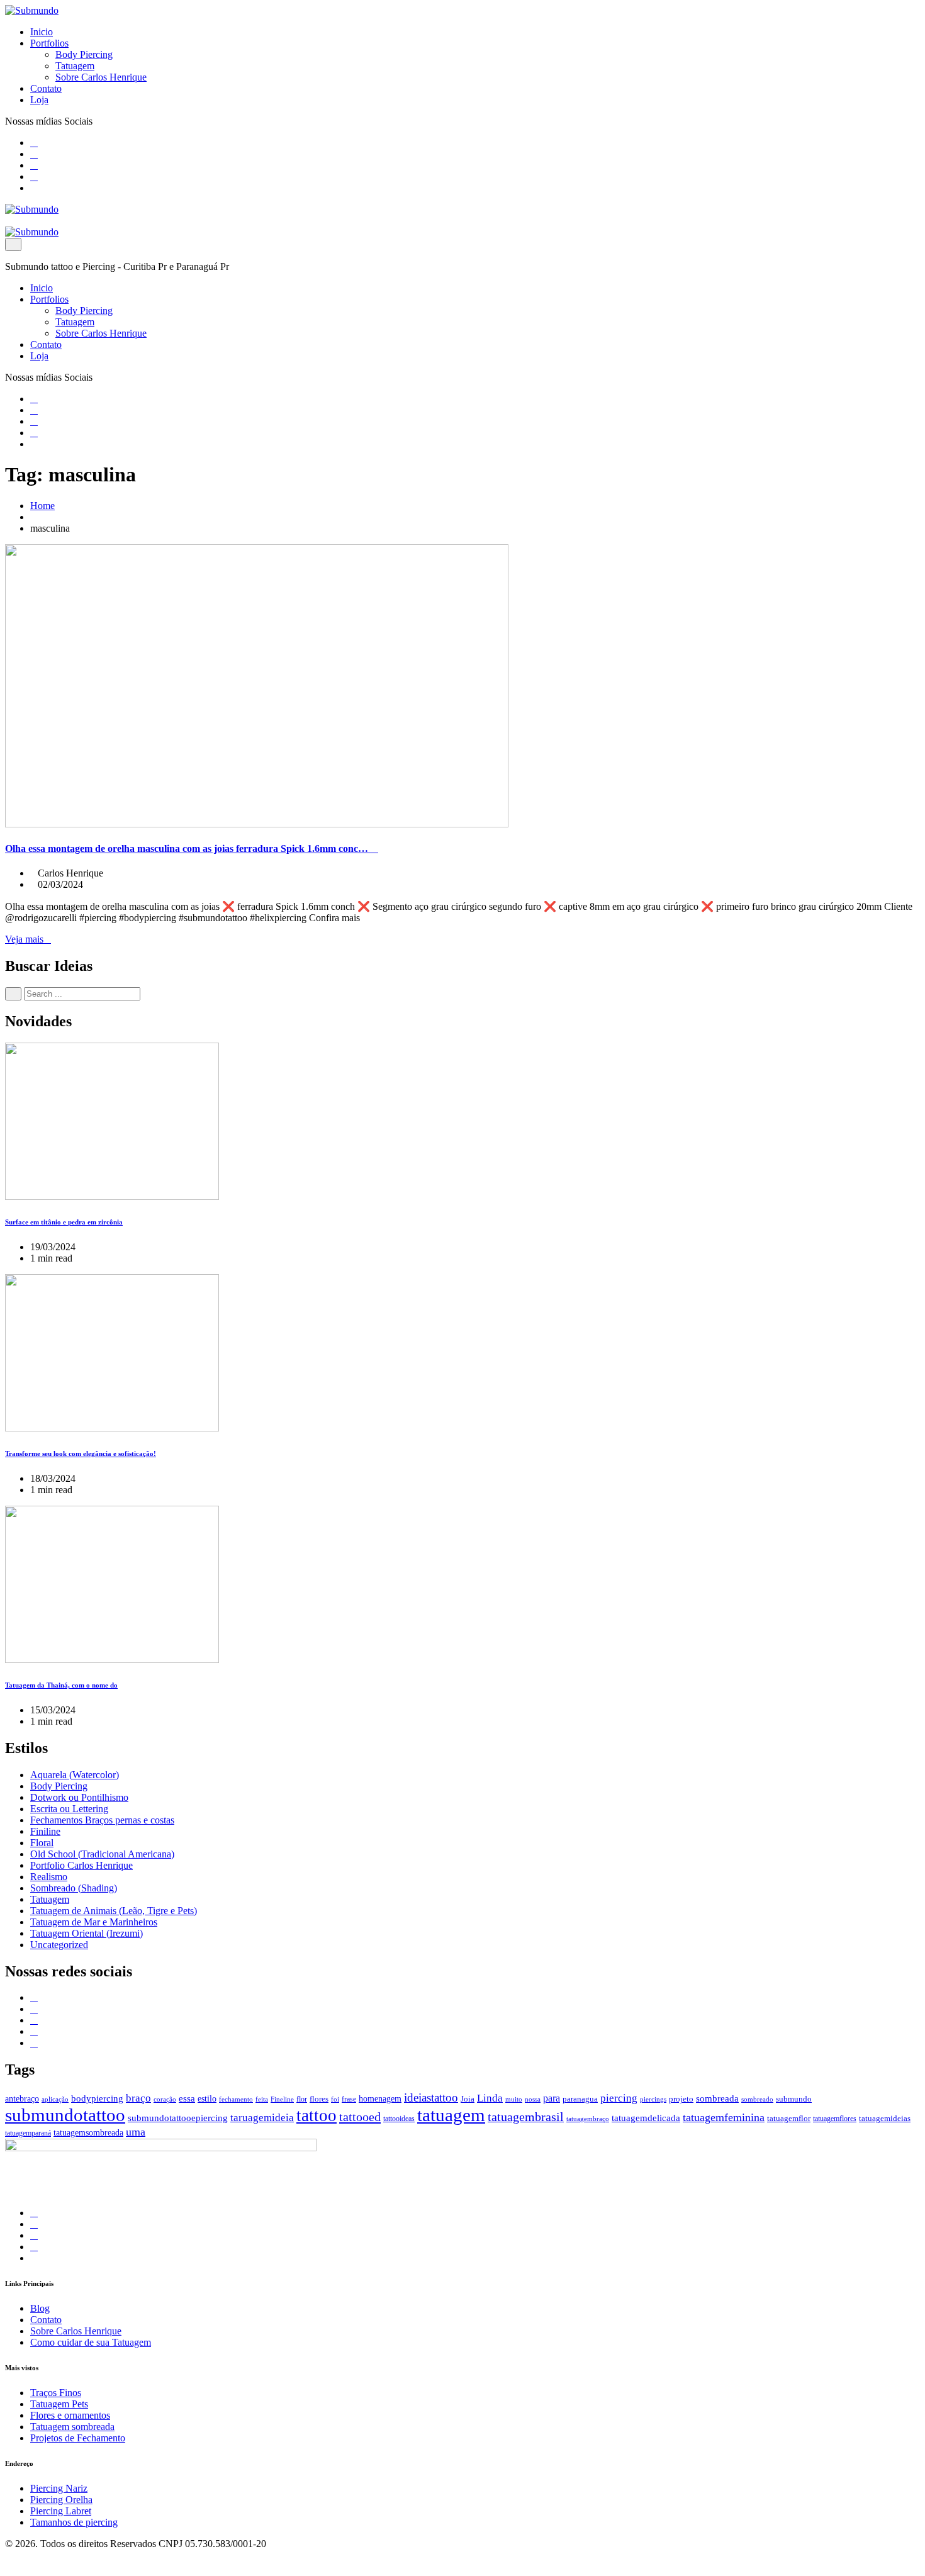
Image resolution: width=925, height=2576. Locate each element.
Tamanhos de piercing (74, 2522)
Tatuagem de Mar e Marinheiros (94, 1922)
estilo (207, 2099)
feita (262, 2099)
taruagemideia (262, 2118)
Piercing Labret (61, 2511)
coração (165, 2099)
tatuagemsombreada (88, 2133)
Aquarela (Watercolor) (75, 1775)
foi (335, 2099)
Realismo (49, 1877)
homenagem (380, 2098)
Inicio (42, 32)
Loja (39, 100)
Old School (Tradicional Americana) (102, 1854)
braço (138, 2098)
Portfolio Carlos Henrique (81, 1865)
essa (187, 2098)
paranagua (580, 2099)
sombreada (717, 2098)
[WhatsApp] (34, 188)
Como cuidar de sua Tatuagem (91, 2342)
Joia (468, 2099)
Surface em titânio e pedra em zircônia (64, 1222)
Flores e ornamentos (70, 2415)
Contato (46, 88)
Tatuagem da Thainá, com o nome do (61, 1685)
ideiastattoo (431, 2097)
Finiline (45, 1831)
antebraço (22, 2098)
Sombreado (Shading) (74, 1888)
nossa (533, 2099)
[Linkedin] (34, 165)
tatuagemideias (885, 2119)
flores (319, 2099)
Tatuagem (75, 66)
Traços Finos (56, 2393)
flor (302, 2099)
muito (514, 2099)
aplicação (55, 2099)
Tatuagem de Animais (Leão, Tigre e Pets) (114, 1911)
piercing (619, 2098)
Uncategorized (59, 1945)
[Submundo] (32, 10)
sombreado (757, 2099)
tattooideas (399, 2119)
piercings (653, 2099)
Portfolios (49, 43)
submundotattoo (65, 2115)
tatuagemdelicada (646, 2118)
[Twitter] (34, 154)
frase (349, 2099)
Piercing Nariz (59, 2488)
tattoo (317, 2115)
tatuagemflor (789, 2118)
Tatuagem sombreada (72, 2427)
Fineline (282, 2099)
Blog (40, 2308)
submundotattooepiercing (178, 2118)
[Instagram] (34, 176)
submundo (794, 2099)
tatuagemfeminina (724, 2117)
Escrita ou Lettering (69, 1809)
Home (42, 506)
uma (136, 2132)
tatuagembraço (588, 2119)
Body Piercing (84, 54)
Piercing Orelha (61, 2500)
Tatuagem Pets (59, 2404)
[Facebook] (34, 143)
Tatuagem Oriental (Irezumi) (87, 1933)
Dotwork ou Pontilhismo (79, 1797)
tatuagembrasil (526, 2117)
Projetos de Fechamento (78, 2438)
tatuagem (451, 2115)
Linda (490, 2098)
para (552, 2098)
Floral (42, 1843)
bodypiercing (97, 2098)
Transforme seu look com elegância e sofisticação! (81, 1453)
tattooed (360, 2117)
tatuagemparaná (28, 2133)
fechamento (236, 2099)
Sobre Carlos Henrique (101, 77)
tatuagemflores (835, 2119)
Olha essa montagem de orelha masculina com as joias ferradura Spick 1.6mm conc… (188, 848)
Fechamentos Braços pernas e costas (102, 1820)
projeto (681, 2099)
